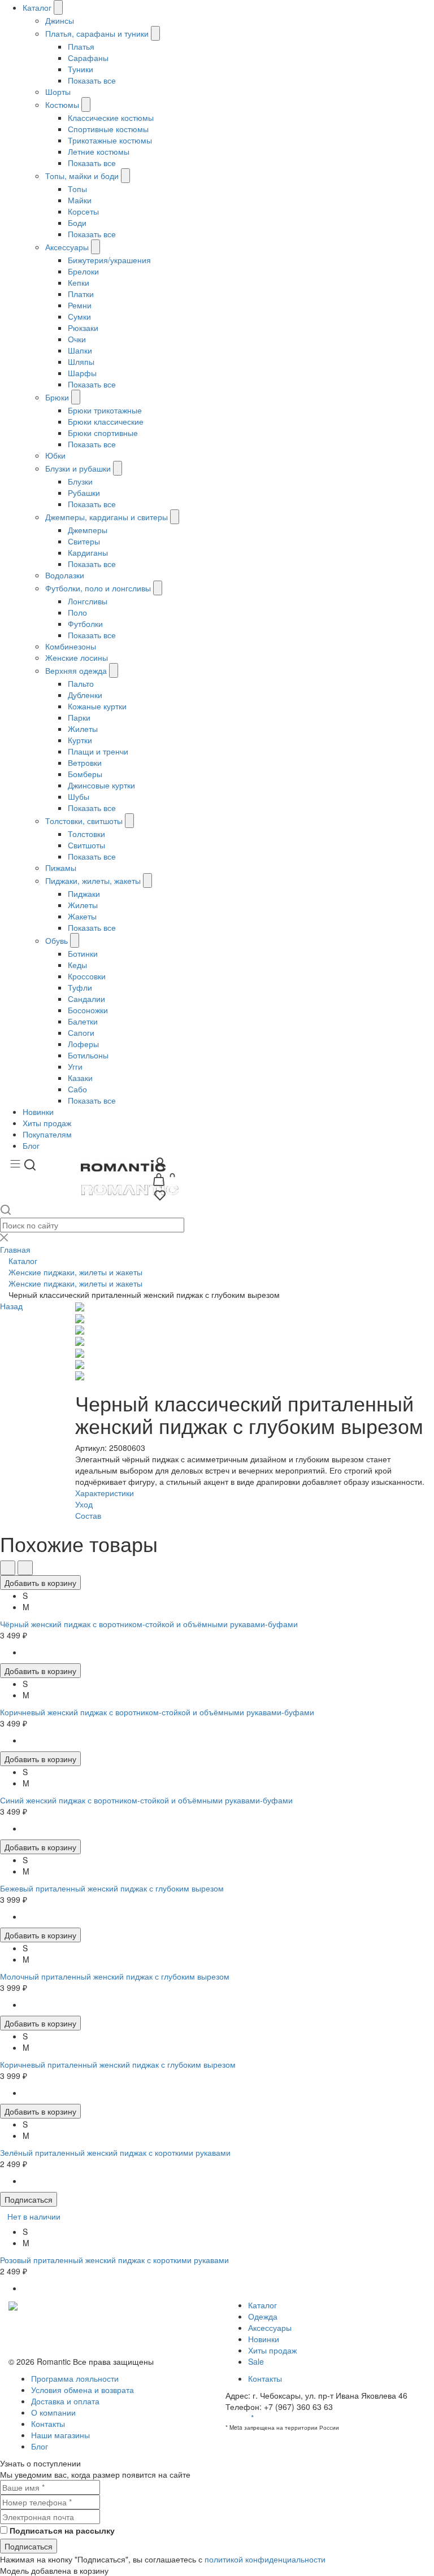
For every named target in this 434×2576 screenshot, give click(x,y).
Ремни (80, 305)
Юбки (55, 455)
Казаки (80, 1078)
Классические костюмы (111, 117)
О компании (53, 2412)
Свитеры (84, 541)
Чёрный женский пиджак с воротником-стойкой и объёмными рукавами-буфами (149, 1624)
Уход (84, 1504)
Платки (81, 294)
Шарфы (82, 373)
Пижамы (61, 868)
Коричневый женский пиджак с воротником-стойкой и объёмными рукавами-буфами (157, 1712)
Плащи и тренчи (98, 751)
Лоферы (83, 1044)
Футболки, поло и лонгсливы (98, 588)
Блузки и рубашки (78, 468)
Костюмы (62, 104)
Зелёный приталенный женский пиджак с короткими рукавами (115, 2152)
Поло (77, 612)
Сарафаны (88, 58)
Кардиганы (88, 552)
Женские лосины (77, 657)
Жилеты (83, 729)
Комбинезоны (71, 646)
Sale (256, 2361)
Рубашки (84, 492)
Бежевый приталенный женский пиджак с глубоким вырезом (112, 1888)
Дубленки (85, 695)
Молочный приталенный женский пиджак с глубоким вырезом (115, 1976)
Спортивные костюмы (108, 129)
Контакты (48, 2424)
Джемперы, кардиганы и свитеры (107, 517)
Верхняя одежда (76, 670)
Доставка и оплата (65, 2401)
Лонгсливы (88, 601)
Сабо (77, 1089)
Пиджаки (84, 893)
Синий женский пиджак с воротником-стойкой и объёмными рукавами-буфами (146, 1800)
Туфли (80, 987)
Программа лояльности (75, 2378)
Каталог (37, 7)
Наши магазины (60, 2435)
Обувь (57, 940)
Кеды (77, 965)
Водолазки (65, 575)
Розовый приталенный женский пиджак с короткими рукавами (114, 2260)
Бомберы (85, 774)
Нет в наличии (34, 2216)
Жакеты (82, 916)
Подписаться (29, 2199)
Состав (88, 1515)
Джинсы (60, 20)
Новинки (38, 1112)
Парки (79, 717)
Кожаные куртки (97, 706)
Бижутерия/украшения (109, 260)
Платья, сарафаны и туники (97, 33)
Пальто (81, 683)
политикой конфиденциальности (265, 2559)
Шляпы (81, 361)
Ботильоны (88, 1055)
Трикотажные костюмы (110, 140)
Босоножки (88, 1010)
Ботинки (83, 953)
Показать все (92, 80)
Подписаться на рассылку (62, 2530)
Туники (81, 69)
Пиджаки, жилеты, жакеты (93, 881)
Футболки (85, 624)
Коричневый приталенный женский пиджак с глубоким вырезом (118, 2064)
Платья (81, 46)
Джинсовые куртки (101, 785)
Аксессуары (67, 247)
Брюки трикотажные (105, 410)
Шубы (79, 796)
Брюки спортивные (103, 433)
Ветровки (85, 762)
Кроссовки (87, 976)
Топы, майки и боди (82, 176)
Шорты (58, 91)
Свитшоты (86, 845)
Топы (77, 189)
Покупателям (47, 1134)
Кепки (79, 282)
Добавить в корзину (40, 1583)
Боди (77, 223)
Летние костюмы (99, 151)
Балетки (83, 1021)
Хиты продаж (47, 1123)
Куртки (80, 740)
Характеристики (105, 1493)
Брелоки (83, 271)
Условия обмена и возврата (60, 2339)
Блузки (80, 481)
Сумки (79, 316)
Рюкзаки (83, 328)
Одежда (263, 2316)
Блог (31, 1145)
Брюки (57, 397)
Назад (11, 1306)
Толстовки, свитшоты (85, 821)
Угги (75, 1066)
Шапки (80, 350)
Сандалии (86, 999)
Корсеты (83, 211)
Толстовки (86, 834)
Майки (80, 200)
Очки (77, 339)
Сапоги (81, 1032)
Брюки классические (106, 421)
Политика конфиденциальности (67, 2327)
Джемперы (88, 530)
